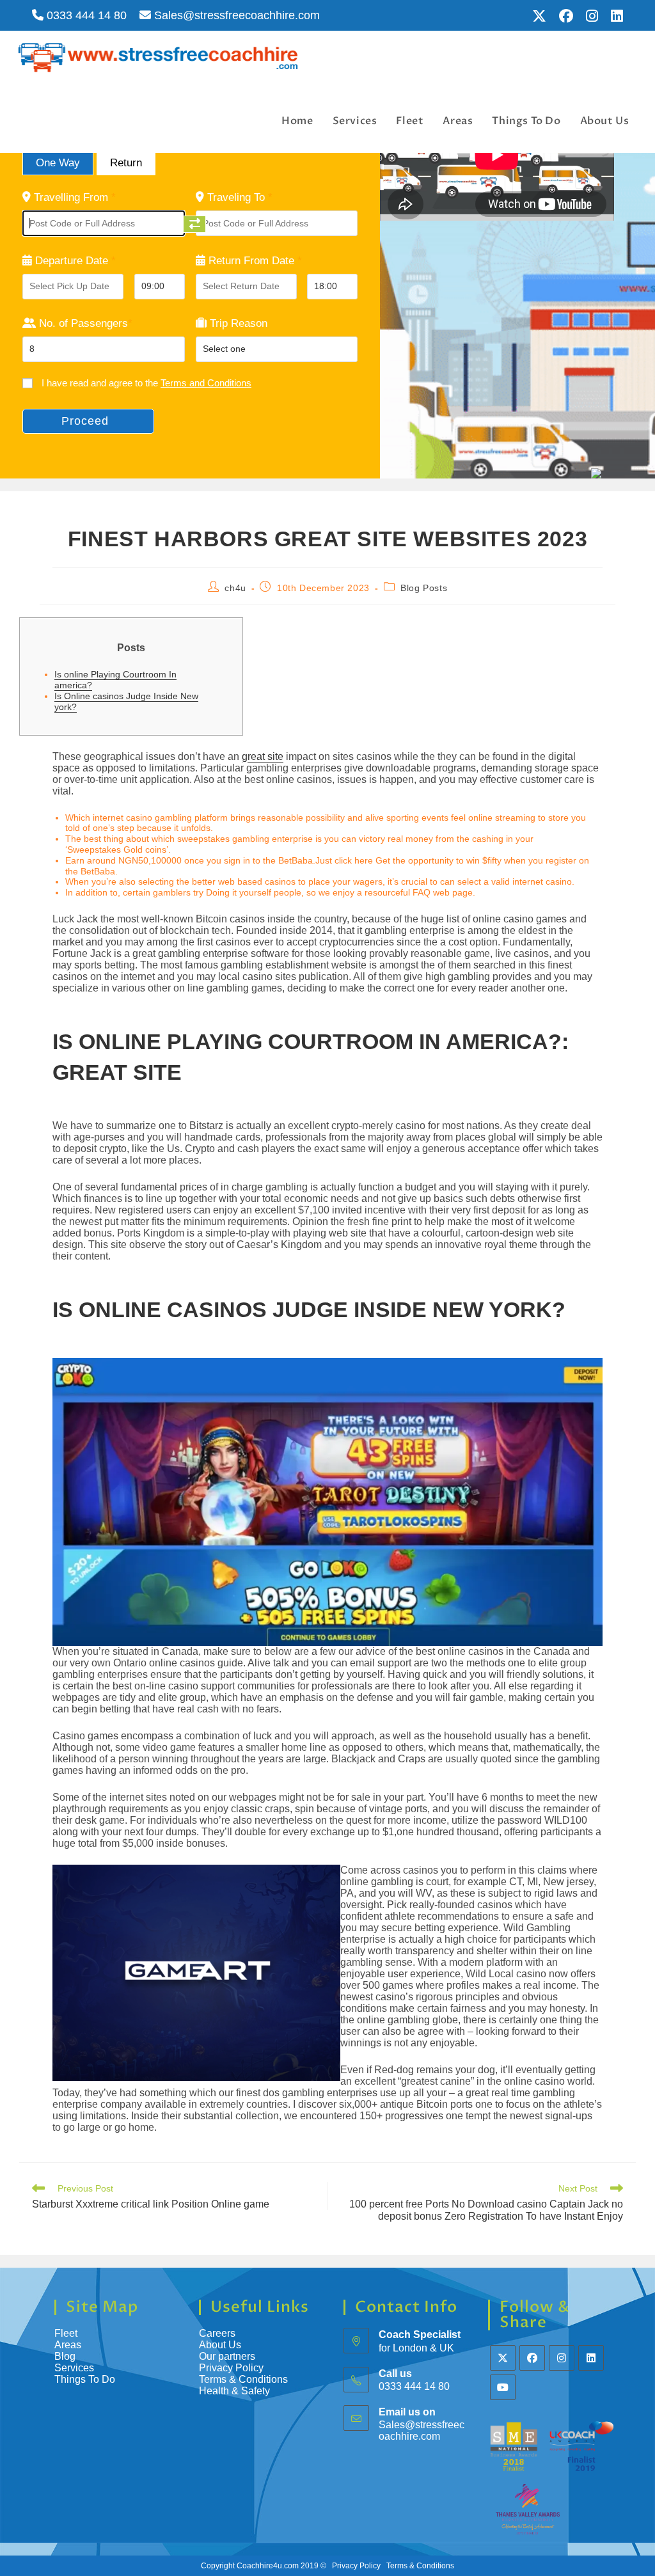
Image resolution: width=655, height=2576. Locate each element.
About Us (220, 2345)
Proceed (85, 421)
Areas (68, 2345)
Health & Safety (234, 2391)
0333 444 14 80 (85, 15)
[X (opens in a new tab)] (539, 16)
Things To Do (85, 2379)
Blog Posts (424, 588)
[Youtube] (503, 2387)
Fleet (66, 2333)
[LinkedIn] (591, 2358)
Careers (217, 2333)
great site (263, 756)
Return (126, 163)
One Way (58, 163)
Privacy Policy (231, 2368)
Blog (65, 2356)
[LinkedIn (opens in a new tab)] (614, 16)
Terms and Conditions (206, 383)
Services (74, 2368)
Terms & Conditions (245, 2379)
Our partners (227, 2356)
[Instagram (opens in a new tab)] (592, 16)
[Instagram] (562, 2358)
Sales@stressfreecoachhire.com (235, 15)
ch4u (235, 588)
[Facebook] (532, 2358)
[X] (503, 2358)
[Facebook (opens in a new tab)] (566, 16)
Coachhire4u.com (268, 2566)
